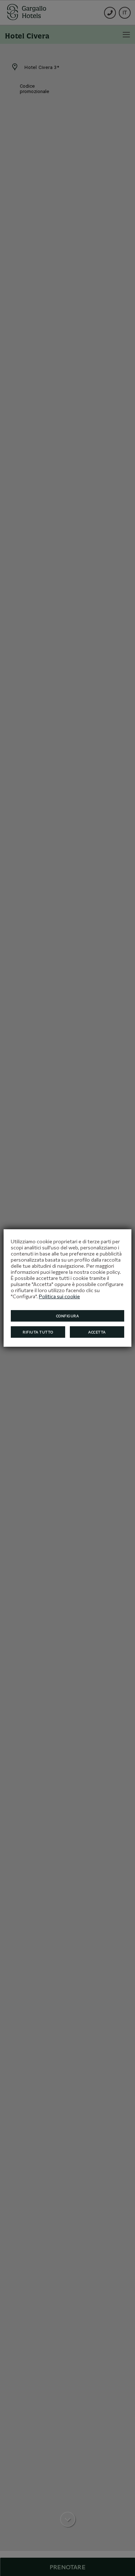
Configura (68, 1316)
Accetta (97, 1332)
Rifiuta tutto (38, 1332)
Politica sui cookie (59, 1296)
